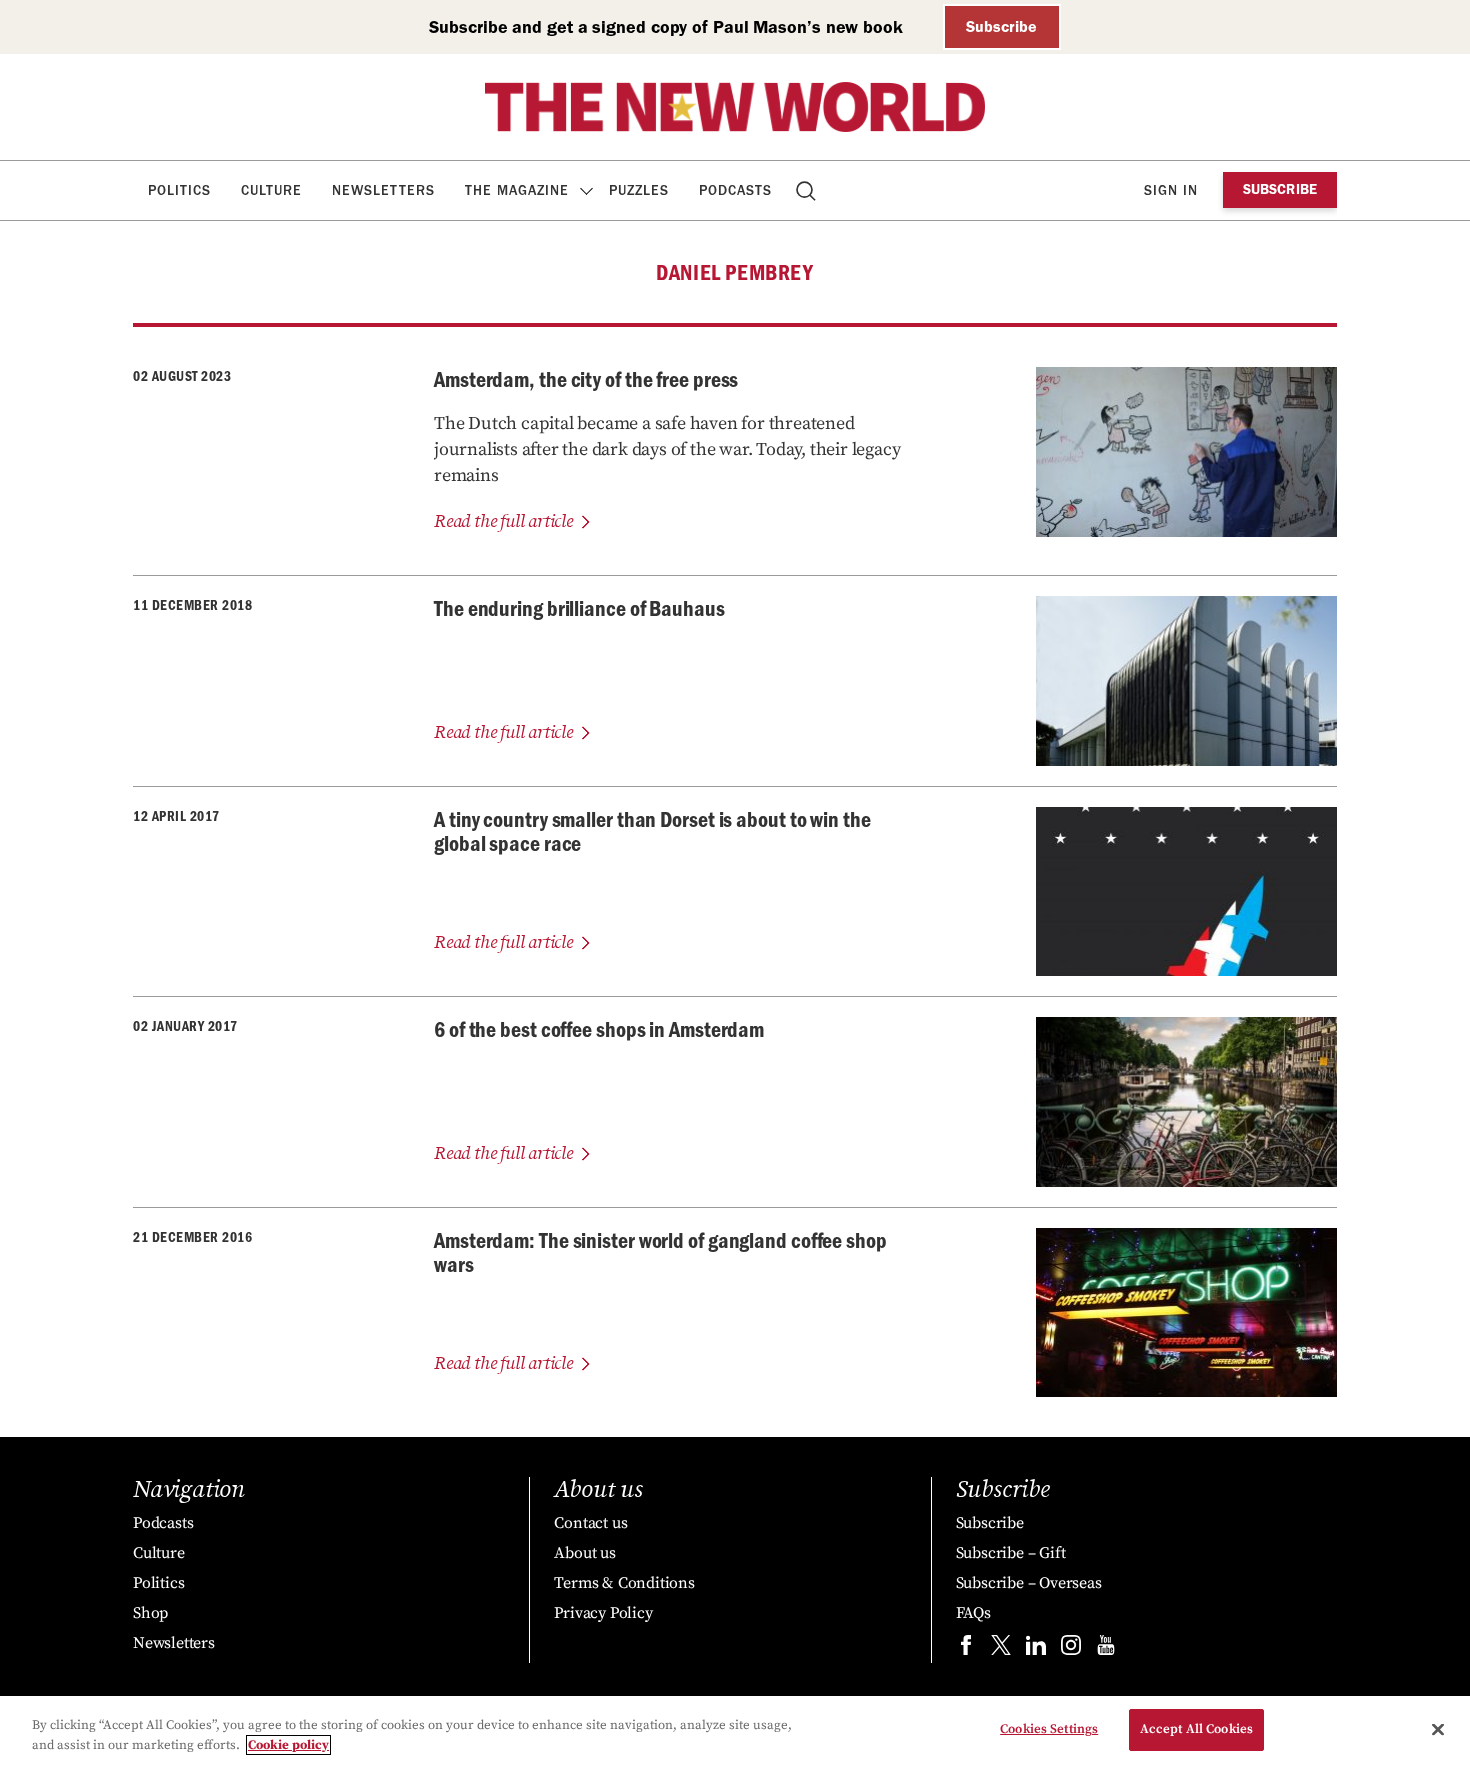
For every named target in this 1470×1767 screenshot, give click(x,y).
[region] (735, 1731)
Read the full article (503, 521)
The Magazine (517, 190)
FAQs (973, 1613)
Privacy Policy (603, 1613)
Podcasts (735, 190)
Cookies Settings (1049, 1729)
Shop (150, 1613)
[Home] (735, 107)
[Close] (1438, 1729)
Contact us (590, 1523)
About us (584, 1553)
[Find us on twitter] (1001, 1649)
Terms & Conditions (624, 1583)
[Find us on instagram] (1071, 1649)
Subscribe (1001, 26)
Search (807, 190)
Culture (271, 190)
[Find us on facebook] (966, 1649)
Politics (179, 190)
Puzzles (639, 190)
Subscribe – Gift (1011, 1553)
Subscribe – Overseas (1029, 1583)
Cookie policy (288, 1745)
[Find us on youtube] (1106, 1649)
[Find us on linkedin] (1036, 1649)
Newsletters (383, 190)
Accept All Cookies (1196, 1729)
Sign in (1171, 190)
